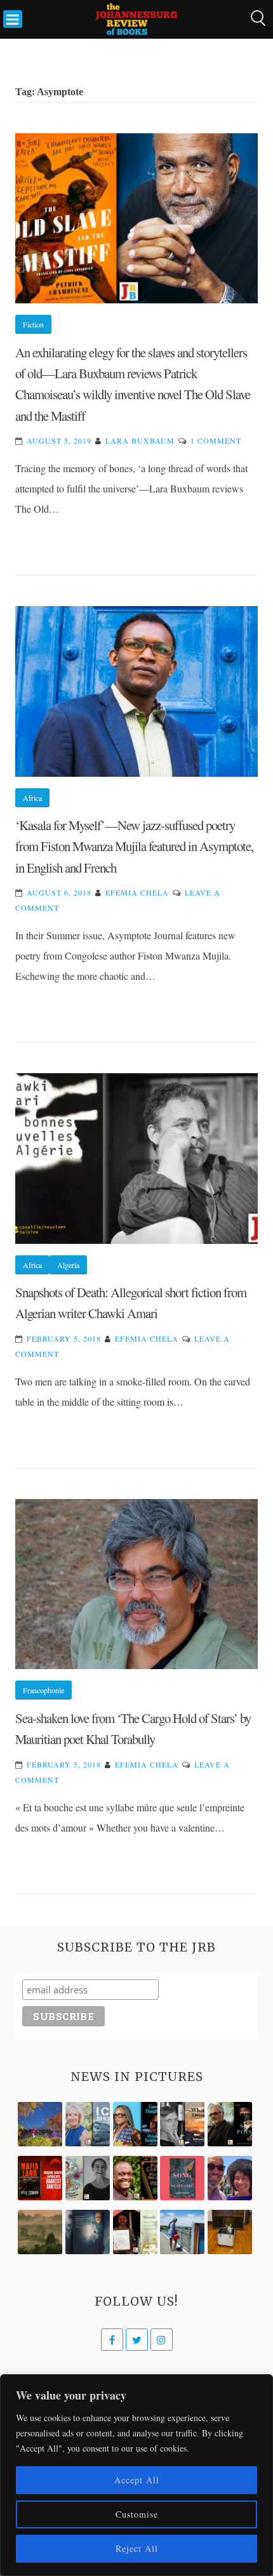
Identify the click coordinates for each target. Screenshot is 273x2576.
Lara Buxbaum (140, 440)
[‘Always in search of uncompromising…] (182, 2124)
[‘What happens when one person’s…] (135, 2178)
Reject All (137, 2548)
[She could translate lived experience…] (230, 2178)
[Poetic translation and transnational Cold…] (88, 2232)
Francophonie (43, 1690)
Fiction (33, 324)
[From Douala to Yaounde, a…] (40, 2232)
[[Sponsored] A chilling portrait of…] (40, 2178)
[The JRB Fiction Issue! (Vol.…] (40, 2124)
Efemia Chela (137, 892)
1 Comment (216, 440)
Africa (32, 798)
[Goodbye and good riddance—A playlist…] (230, 2232)
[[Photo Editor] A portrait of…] (182, 2232)
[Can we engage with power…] (230, 2124)
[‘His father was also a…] (135, 2232)
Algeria (68, 1265)
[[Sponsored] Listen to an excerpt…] (135, 2124)
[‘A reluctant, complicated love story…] (88, 2124)
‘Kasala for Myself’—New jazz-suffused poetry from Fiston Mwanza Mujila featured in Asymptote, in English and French (134, 846)
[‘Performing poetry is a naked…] (88, 2178)
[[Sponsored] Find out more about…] (182, 2178)
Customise (137, 2514)
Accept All (137, 2480)
